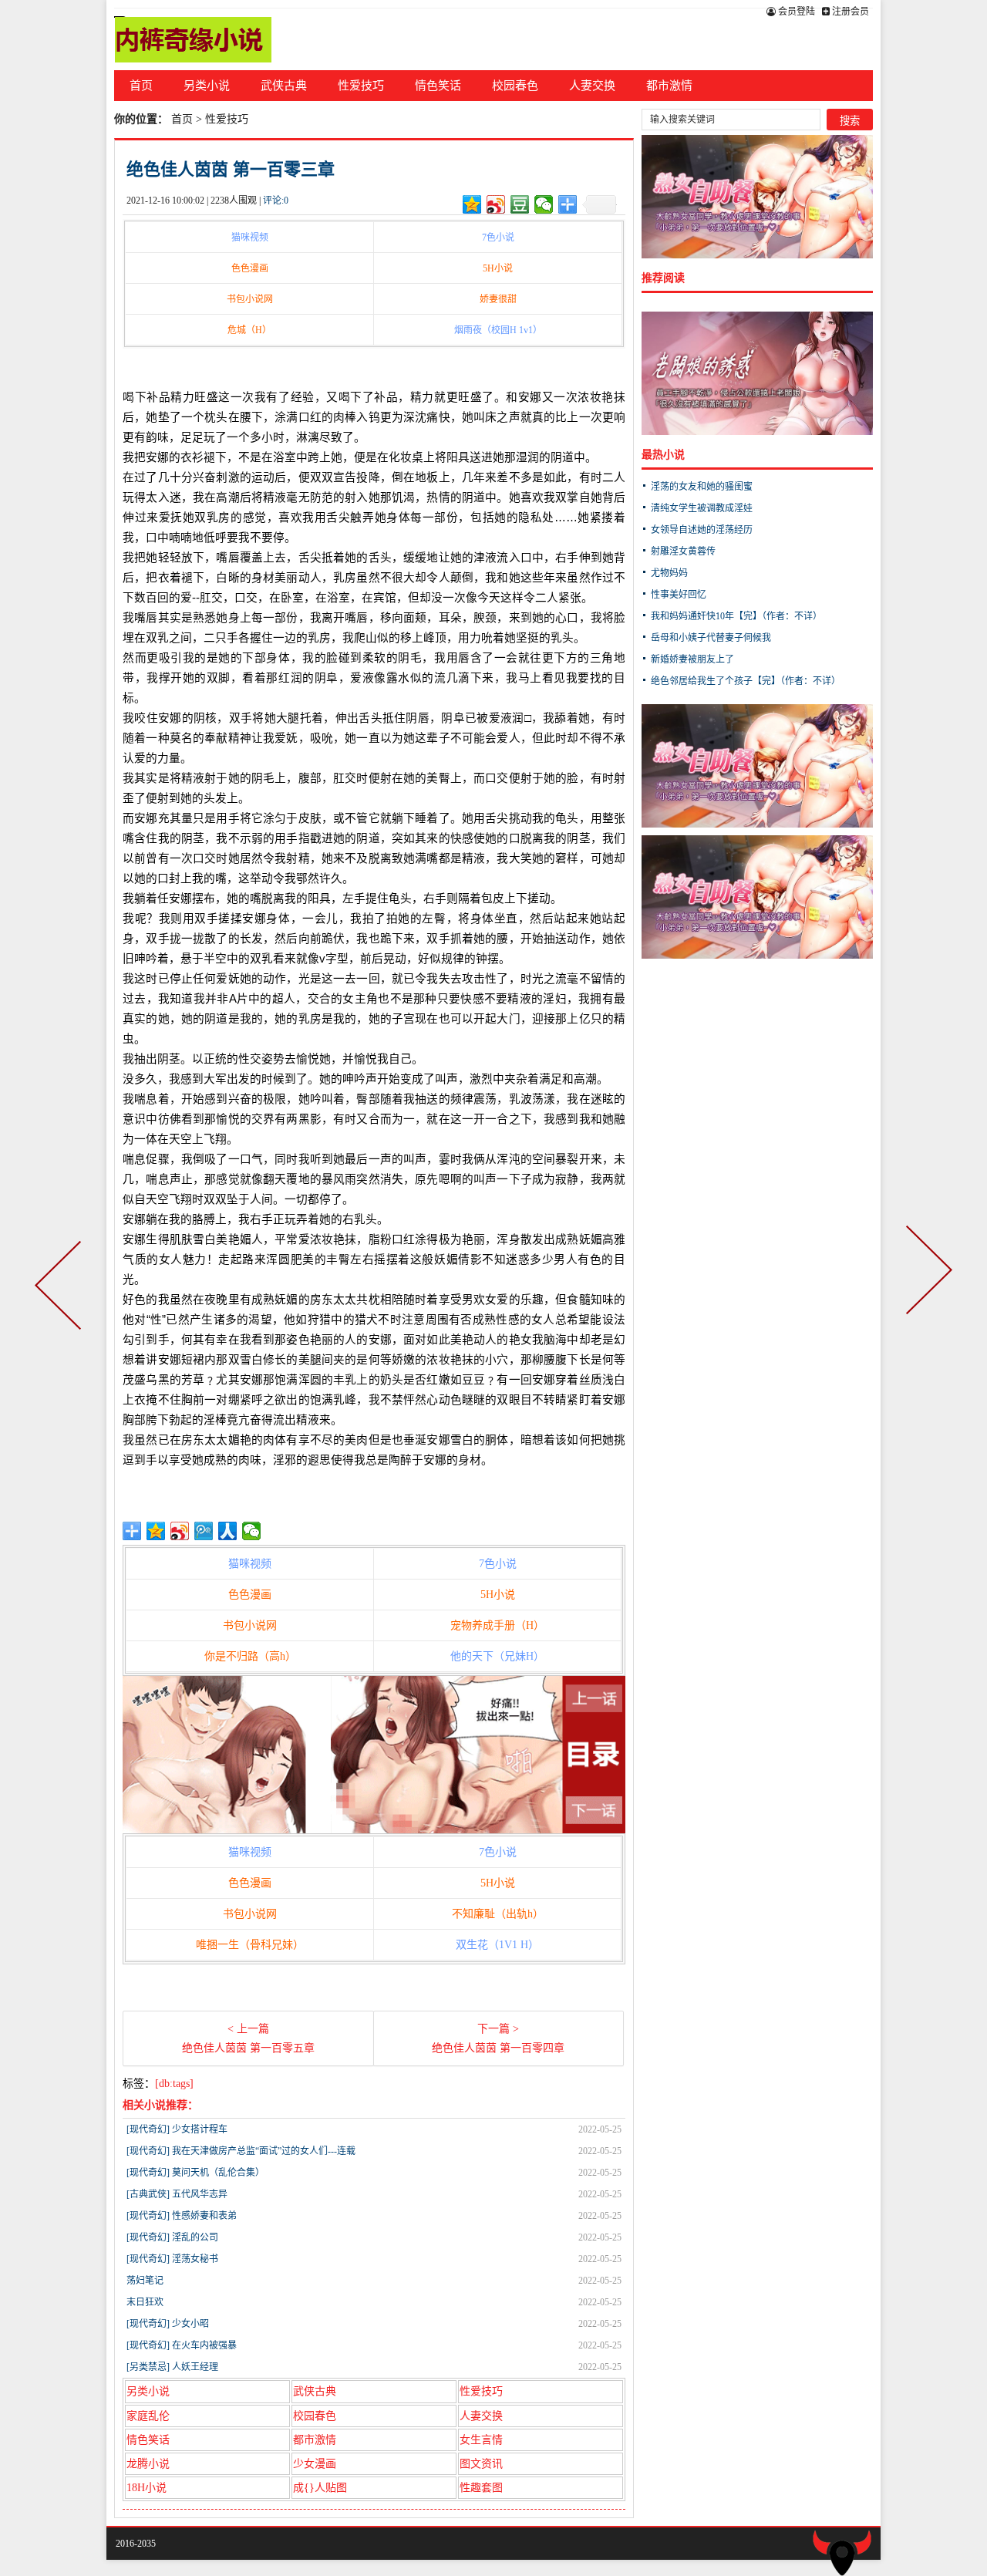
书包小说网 (250, 299)
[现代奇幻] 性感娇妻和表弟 (182, 2216)
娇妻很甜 (498, 299)
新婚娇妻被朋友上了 (692, 659)
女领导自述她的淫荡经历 (702, 530)
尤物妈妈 (669, 573)
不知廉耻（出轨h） (498, 1914)
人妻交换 (592, 86)
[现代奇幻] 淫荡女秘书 (172, 2259)
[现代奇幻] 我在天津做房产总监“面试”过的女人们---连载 (241, 2151)
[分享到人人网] (228, 1531)
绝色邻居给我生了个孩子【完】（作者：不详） (746, 681)
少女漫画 (315, 2464)
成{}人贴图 (320, 2488)
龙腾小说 (148, 2464)
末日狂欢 (145, 2302)
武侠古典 (284, 86)
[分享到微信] (544, 204)
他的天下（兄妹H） (497, 1656)
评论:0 (276, 201)
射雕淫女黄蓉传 (683, 551)
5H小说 (498, 268)
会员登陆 (795, 12)
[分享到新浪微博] (496, 204)
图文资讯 (481, 2464)
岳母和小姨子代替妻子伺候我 (711, 638)
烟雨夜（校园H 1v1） (498, 330)
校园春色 (515, 86)
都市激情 (669, 86)
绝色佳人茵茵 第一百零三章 (231, 169)
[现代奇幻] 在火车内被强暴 (182, 2345)
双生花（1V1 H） (497, 1945)
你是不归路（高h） (250, 1656)
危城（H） (249, 330)
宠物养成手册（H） (497, 1625)
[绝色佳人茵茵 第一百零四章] (926, 1288)
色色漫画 (250, 268)
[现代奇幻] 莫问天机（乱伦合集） (195, 2173)
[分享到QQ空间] (472, 204)
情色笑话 (438, 86)
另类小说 (207, 86)
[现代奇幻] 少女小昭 (168, 2324)
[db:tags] (174, 2084)
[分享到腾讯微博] (204, 1531)
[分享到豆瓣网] (520, 204)
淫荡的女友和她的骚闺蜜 (702, 487)
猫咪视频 (250, 238)
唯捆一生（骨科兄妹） (250, 1945)
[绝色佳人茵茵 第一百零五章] (61, 1288)
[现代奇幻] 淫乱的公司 (172, 2237)
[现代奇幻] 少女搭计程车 (177, 2129)
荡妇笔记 (145, 2281)
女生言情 (481, 2440)
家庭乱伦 (148, 2416)
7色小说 (498, 238)
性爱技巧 (361, 86)
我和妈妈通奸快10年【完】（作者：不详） (736, 616)
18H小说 (147, 2488)
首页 (141, 86)
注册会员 (849, 12)
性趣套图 (481, 2488)
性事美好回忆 (679, 595)
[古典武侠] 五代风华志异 (177, 2194)
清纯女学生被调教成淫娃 (702, 508)
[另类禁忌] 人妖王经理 (172, 2367)
